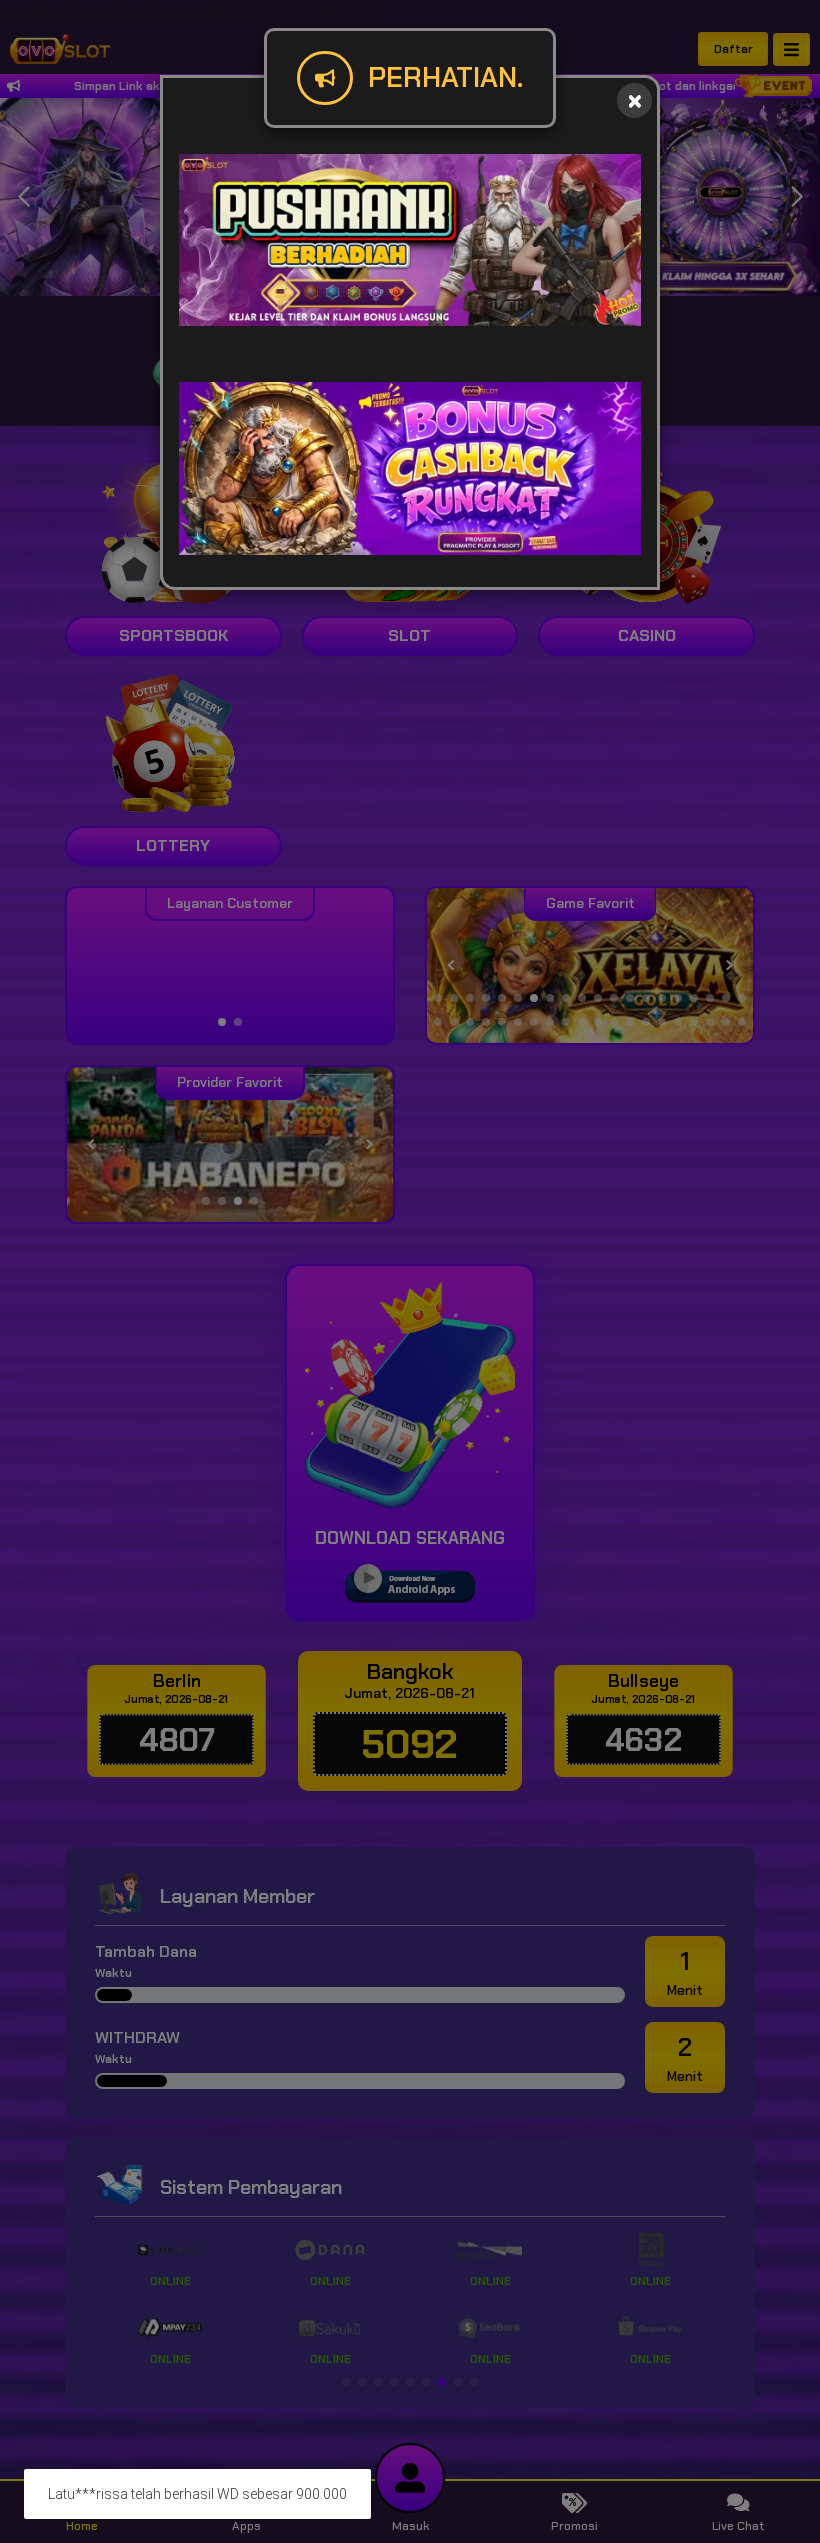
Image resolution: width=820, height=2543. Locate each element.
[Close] (634, 100)
